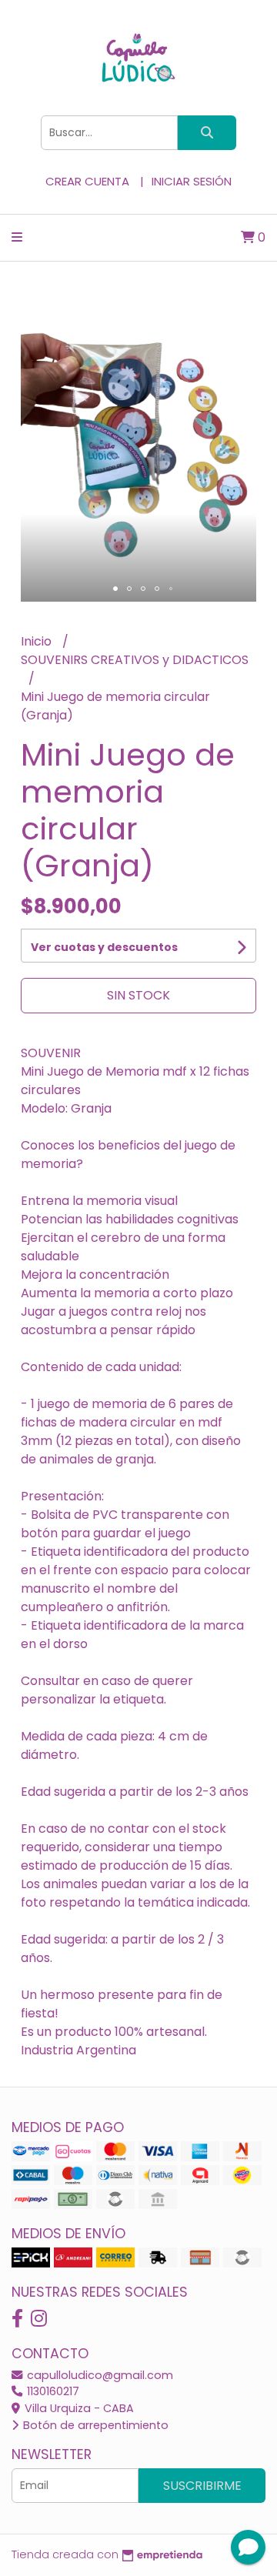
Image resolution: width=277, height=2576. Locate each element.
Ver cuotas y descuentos (104, 947)
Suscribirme (202, 2486)
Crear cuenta (87, 181)
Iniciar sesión (192, 181)
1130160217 (52, 2391)
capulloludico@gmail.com (98, 2375)
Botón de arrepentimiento (94, 2425)
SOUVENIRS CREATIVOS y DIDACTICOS (135, 660)
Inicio (38, 641)
